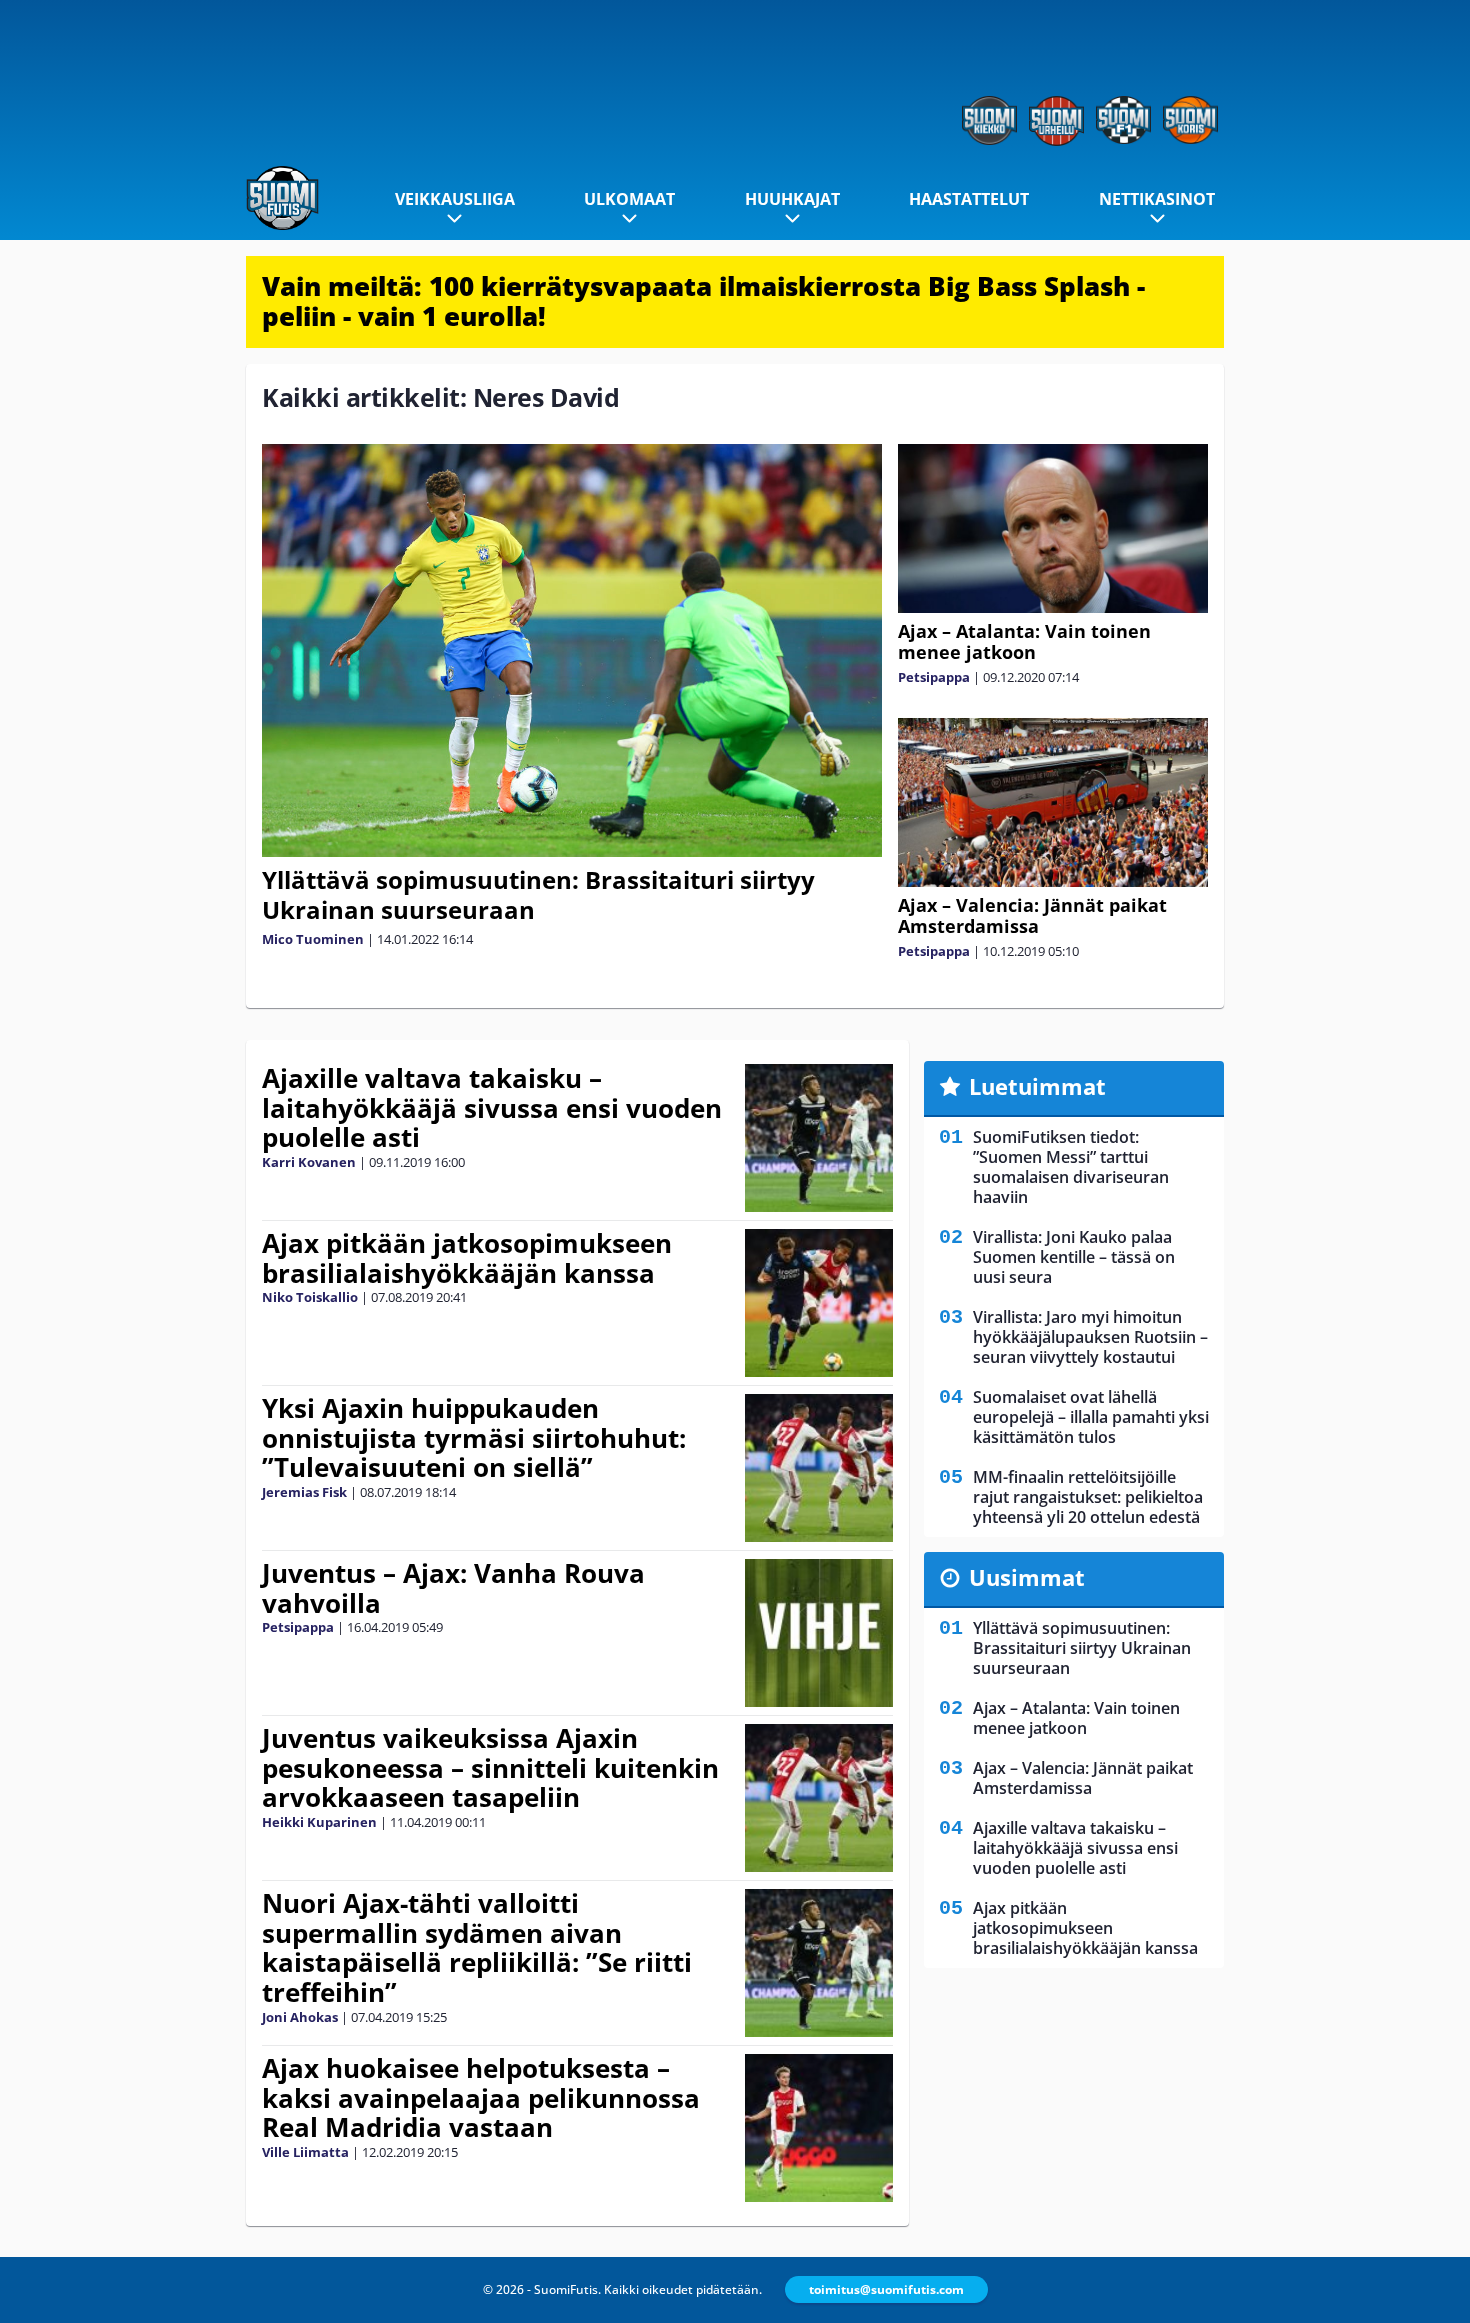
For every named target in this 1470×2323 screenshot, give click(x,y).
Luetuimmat (1037, 1086)
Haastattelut (969, 199)
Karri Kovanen (309, 1162)
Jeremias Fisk (304, 1492)
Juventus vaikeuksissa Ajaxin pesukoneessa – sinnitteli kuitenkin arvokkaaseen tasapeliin (490, 1768)
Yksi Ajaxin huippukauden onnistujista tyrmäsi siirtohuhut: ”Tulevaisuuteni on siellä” (474, 1438)
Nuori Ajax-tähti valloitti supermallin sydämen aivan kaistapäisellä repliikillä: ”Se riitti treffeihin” (477, 1948)
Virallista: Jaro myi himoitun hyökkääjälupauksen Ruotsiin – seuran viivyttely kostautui (1090, 1337)
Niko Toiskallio (310, 1297)
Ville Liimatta (305, 2152)
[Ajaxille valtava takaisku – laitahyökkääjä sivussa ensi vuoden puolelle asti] (819, 1138)
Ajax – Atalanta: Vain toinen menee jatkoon (1024, 641)
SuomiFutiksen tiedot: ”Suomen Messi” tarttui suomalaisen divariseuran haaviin (1071, 1167)
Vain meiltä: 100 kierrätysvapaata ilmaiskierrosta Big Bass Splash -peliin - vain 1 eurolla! (703, 301)
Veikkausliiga (455, 199)
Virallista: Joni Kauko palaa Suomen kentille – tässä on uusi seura (1074, 1257)
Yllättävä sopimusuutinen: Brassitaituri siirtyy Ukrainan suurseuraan (538, 894)
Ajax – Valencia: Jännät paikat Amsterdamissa (1032, 915)
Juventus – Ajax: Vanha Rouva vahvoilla (453, 1588)
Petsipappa (934, 677)
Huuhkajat (792, 199)
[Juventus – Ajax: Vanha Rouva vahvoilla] (818, 1633)
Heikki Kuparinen (319, 1822)
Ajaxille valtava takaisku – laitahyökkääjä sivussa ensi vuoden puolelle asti (492, 1108)
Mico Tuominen (313, 939)
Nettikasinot (1157, 199)
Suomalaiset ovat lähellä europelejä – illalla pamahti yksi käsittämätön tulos (1091, 1417)
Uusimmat (1027, 1577)
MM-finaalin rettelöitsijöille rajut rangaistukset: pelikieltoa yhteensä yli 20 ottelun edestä (1088, 1497)
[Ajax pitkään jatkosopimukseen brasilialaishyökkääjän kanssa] (818, 1303)
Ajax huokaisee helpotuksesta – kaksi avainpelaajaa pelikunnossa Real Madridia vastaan (481, 2098)
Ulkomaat (629, 199)
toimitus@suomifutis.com (886, 2289)
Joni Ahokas (300, 2017)
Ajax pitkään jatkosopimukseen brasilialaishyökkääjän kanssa (467, 1258)
